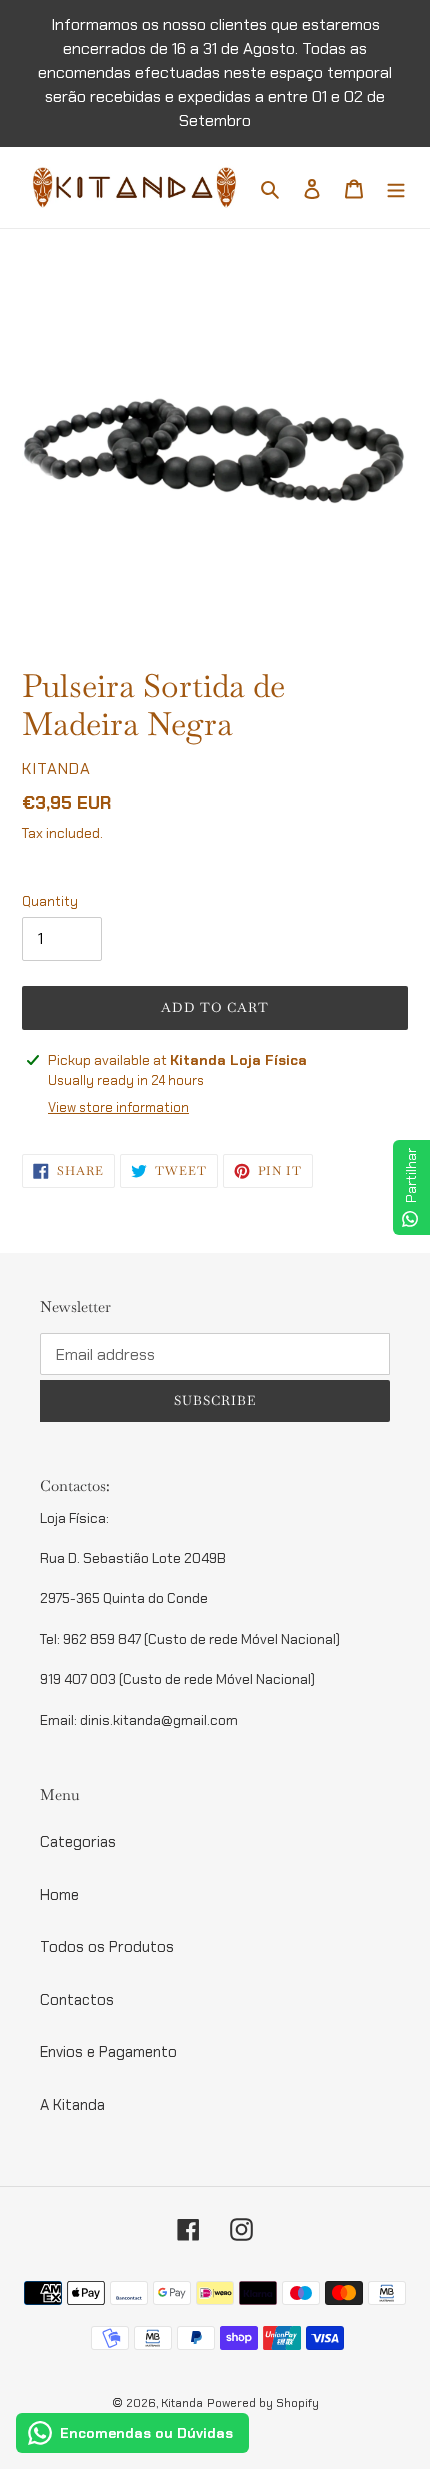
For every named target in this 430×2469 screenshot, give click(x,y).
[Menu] (396, 187)
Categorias (78, 1842)
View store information (118, 1107)
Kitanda (182, 2403)
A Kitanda (72, 2105)
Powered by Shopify (263, 2403)
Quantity (50, 901)
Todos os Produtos (107, 1947)
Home (59, 1895)
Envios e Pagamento (108, 2052)
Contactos (77, 2000)
